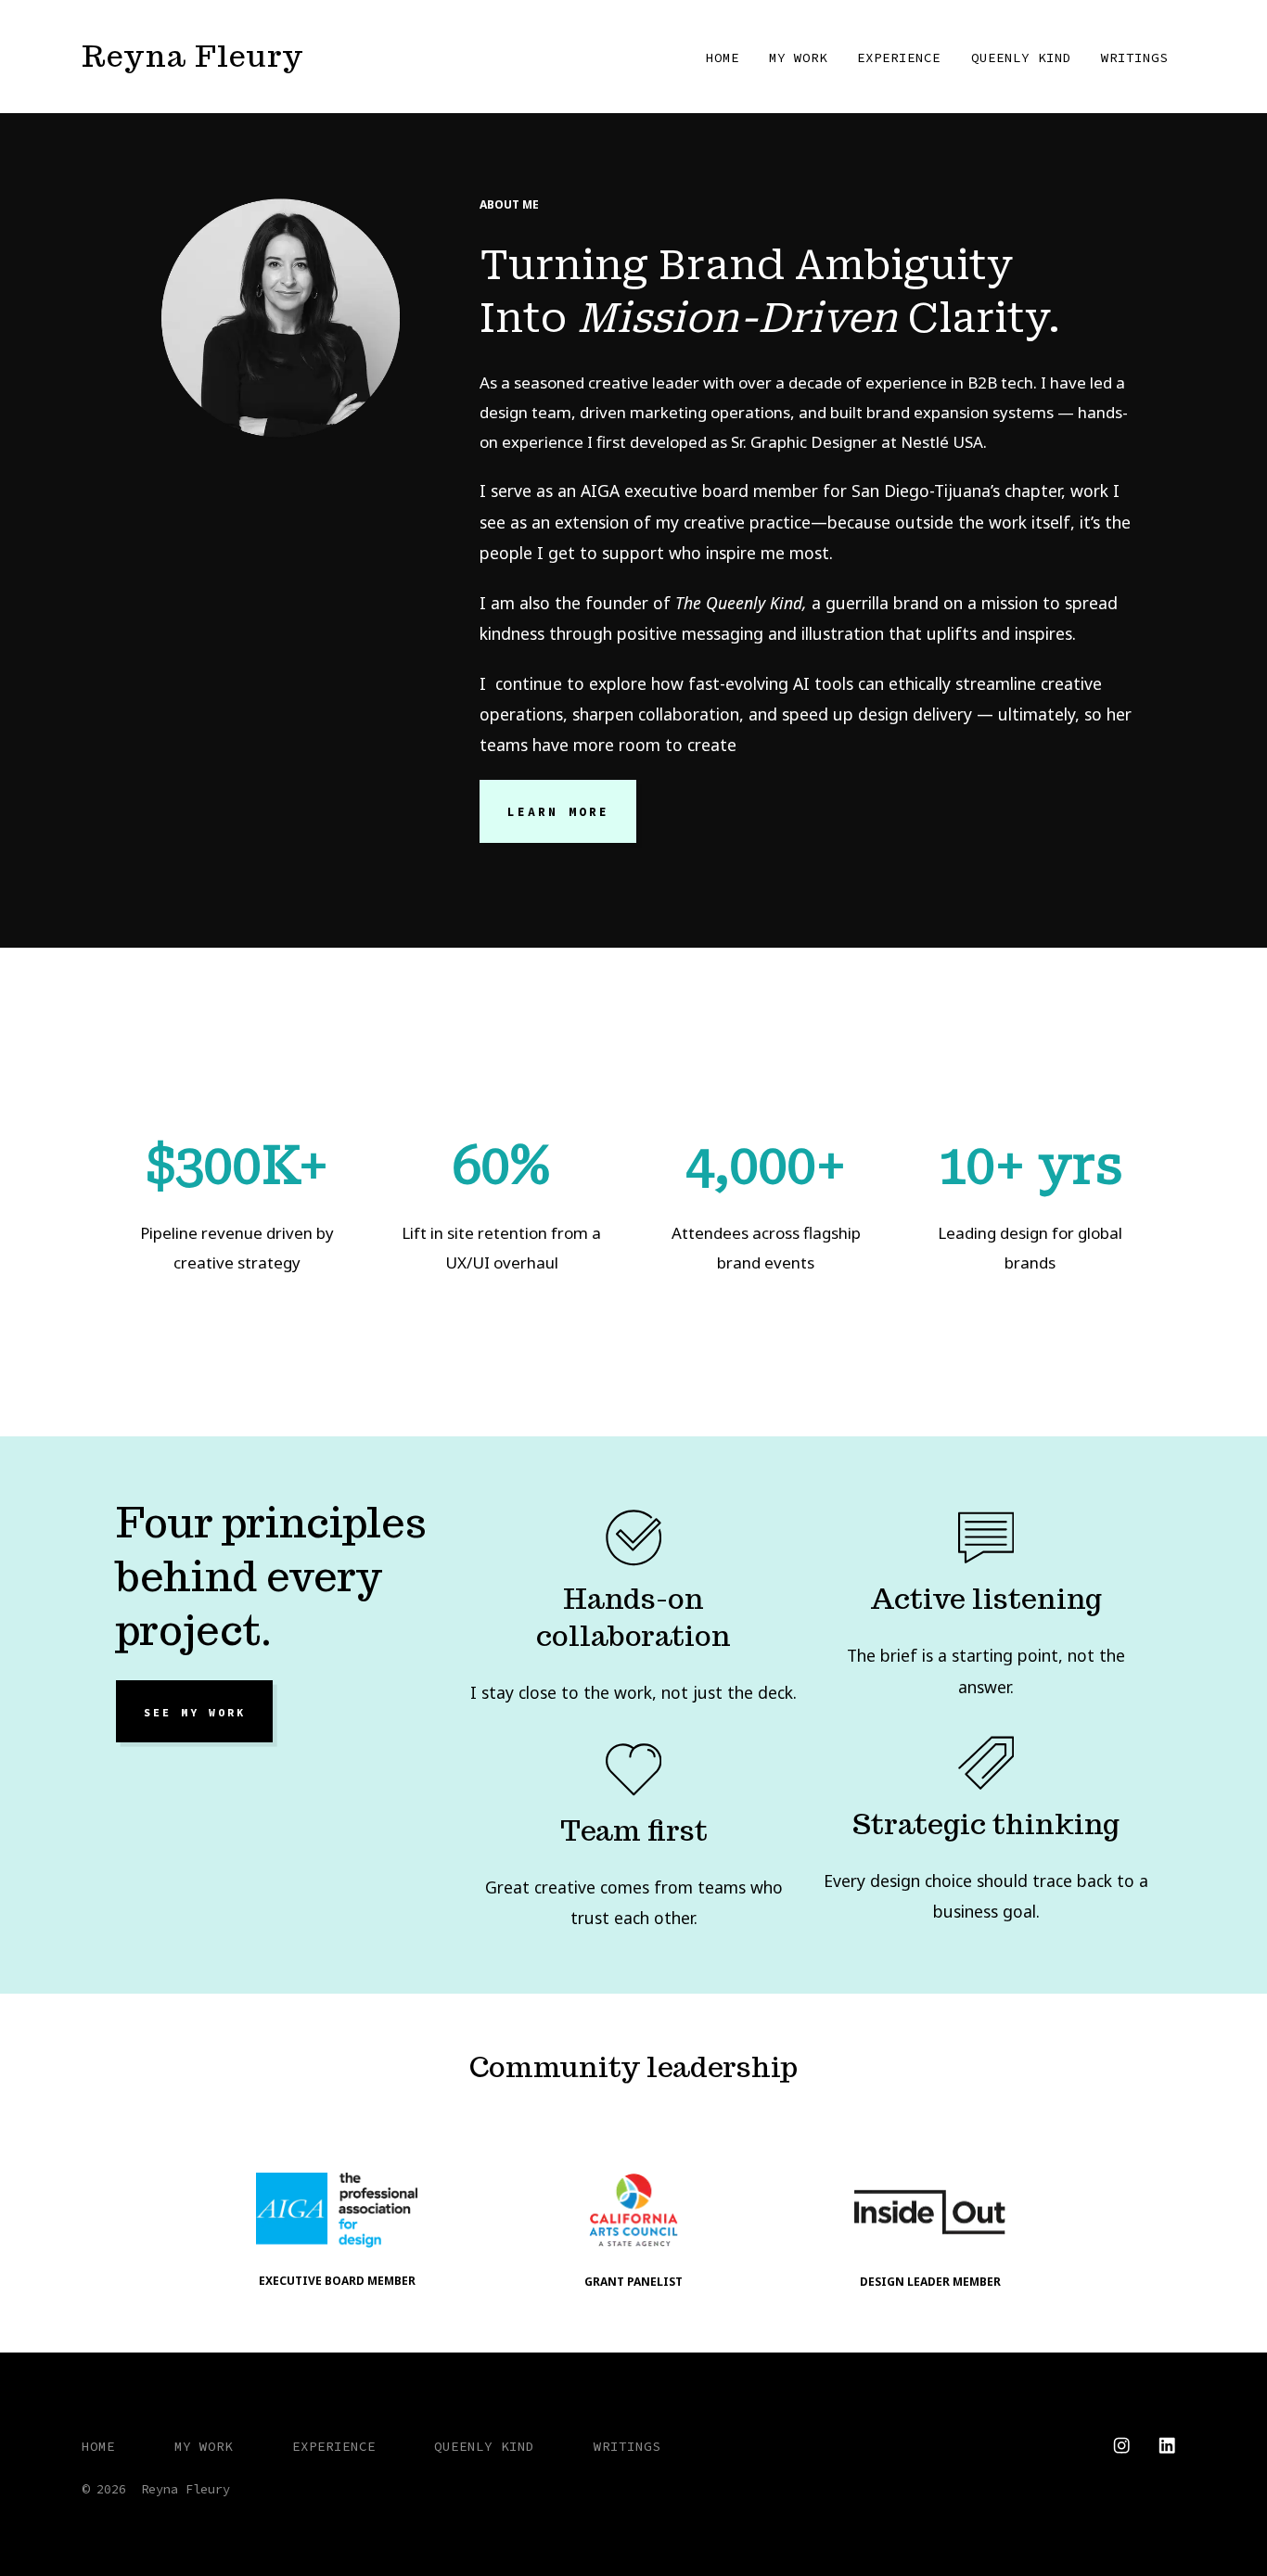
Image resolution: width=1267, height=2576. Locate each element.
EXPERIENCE (899, 57)
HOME (723, 57)
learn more (558, 812)
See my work (195, 1712)
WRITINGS (1134, 57)
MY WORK (798, 57)
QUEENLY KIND (1021, 57)
